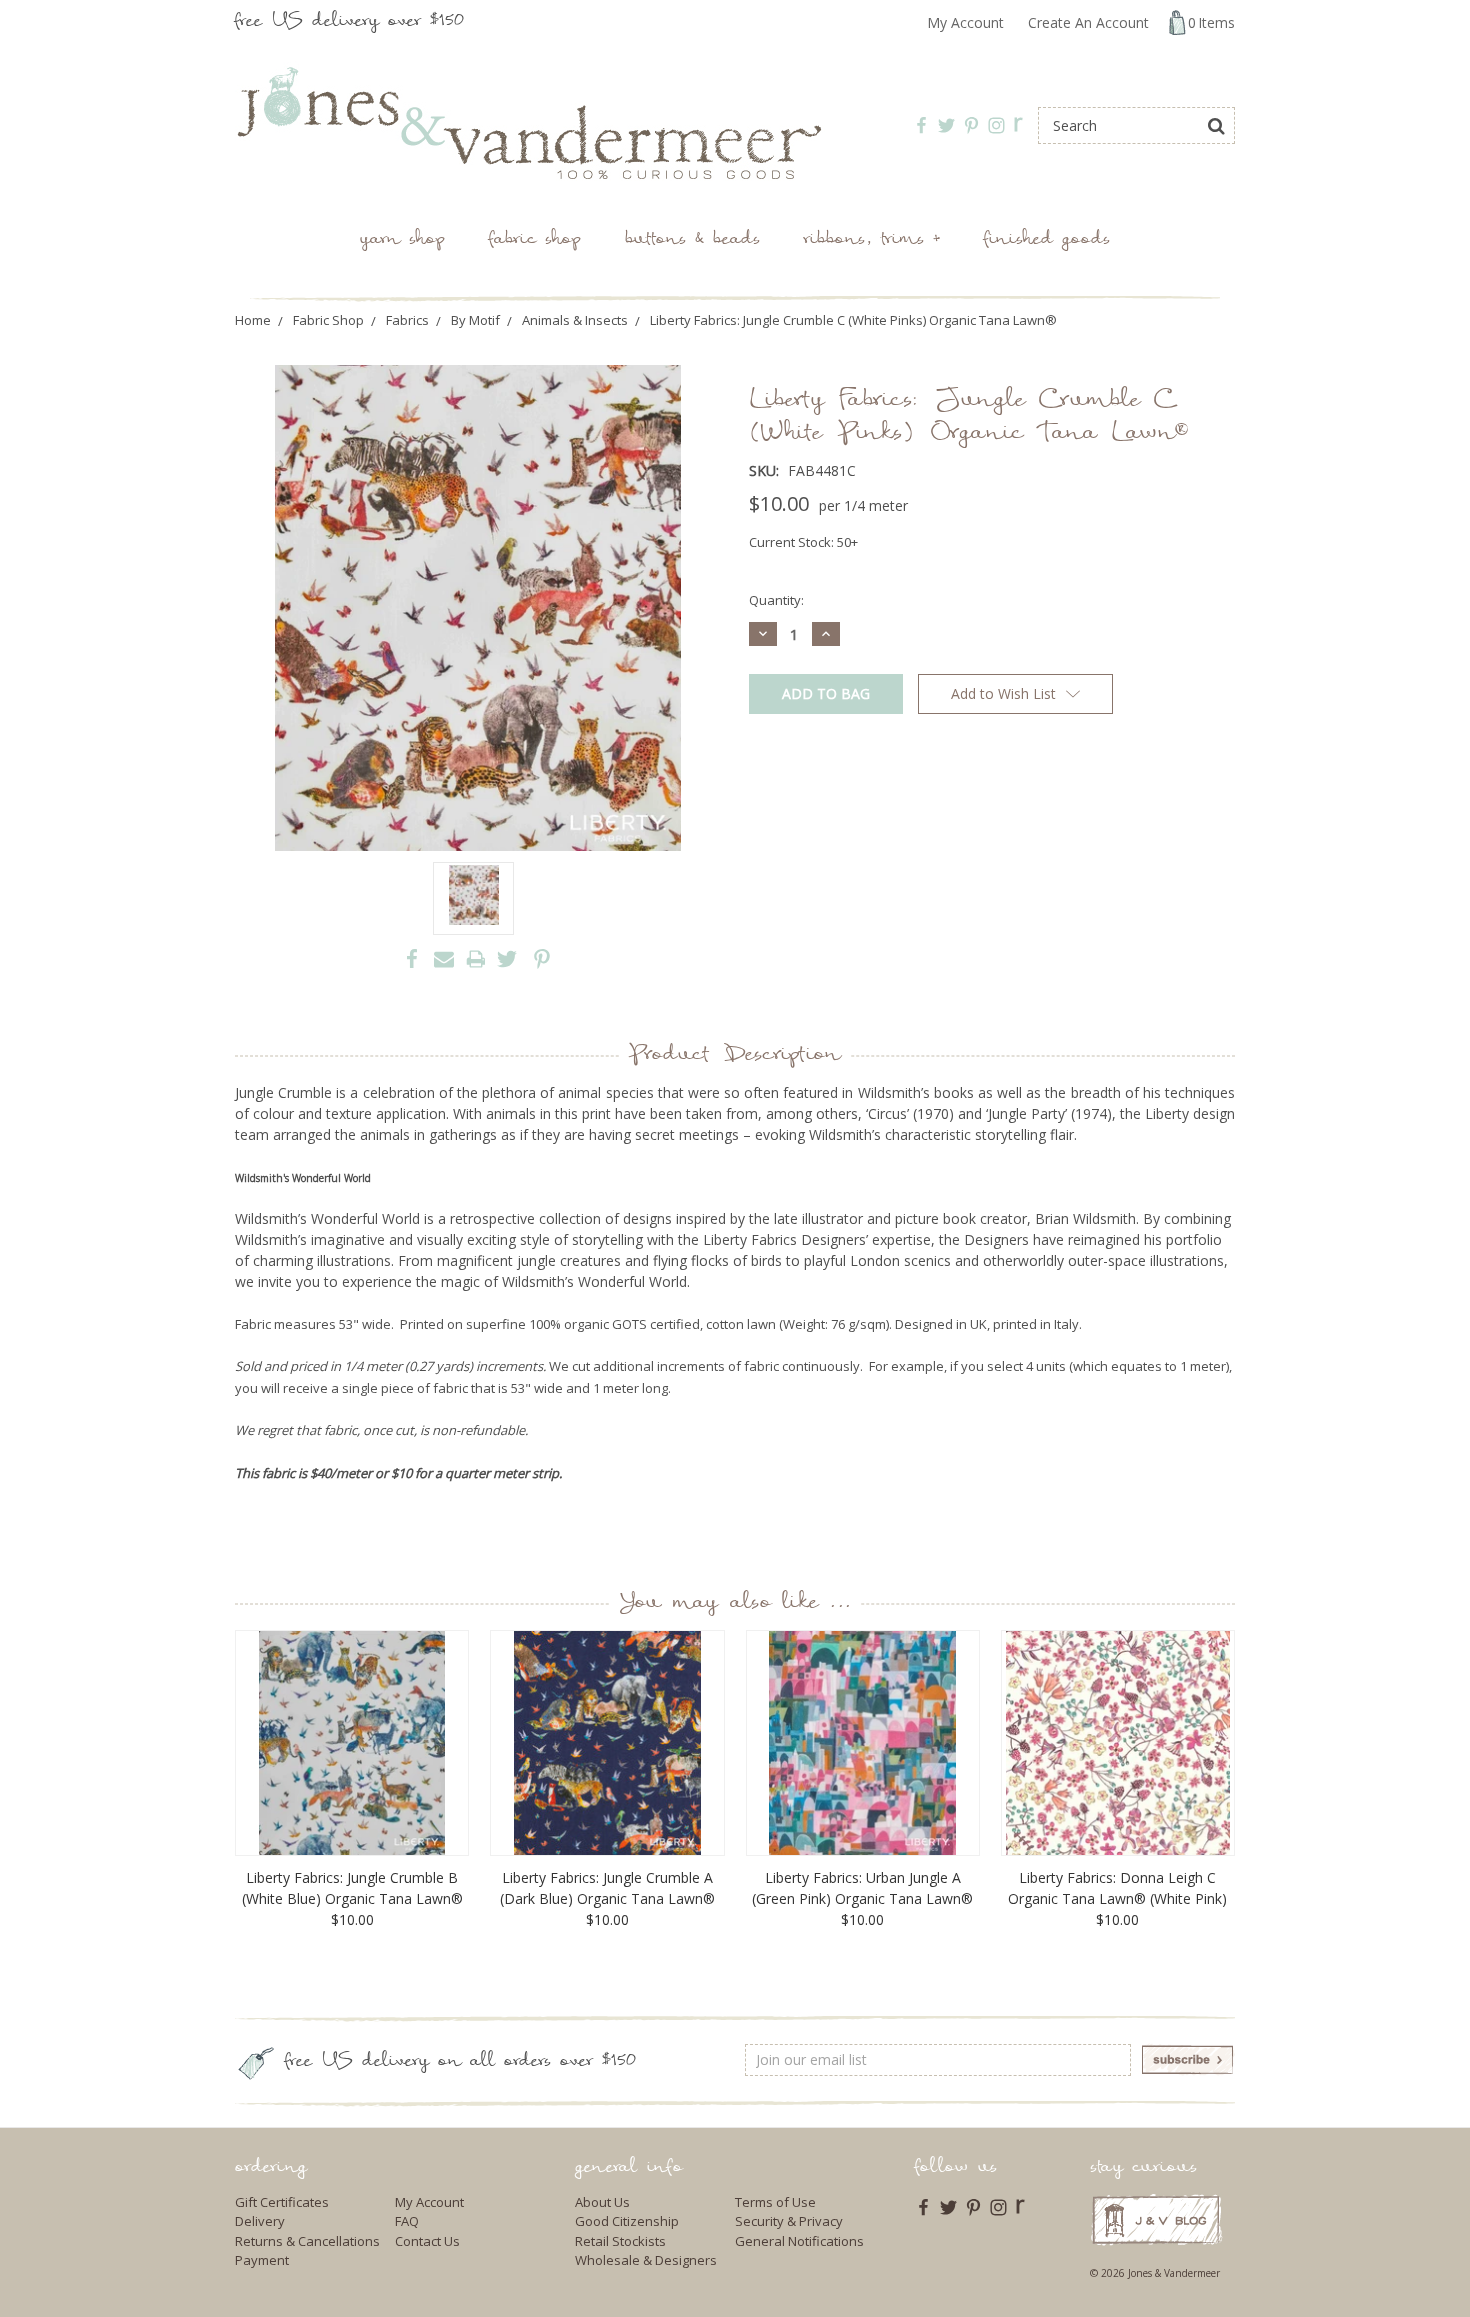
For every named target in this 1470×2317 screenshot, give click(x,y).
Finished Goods (1047, 240)
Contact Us (427, 2241)
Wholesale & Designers (646, 2260)
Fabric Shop (535, 240)
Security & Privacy (789, 2221)
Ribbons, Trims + (872, 240)
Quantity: (776, 600)
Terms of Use (775, 2202)
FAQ (407, 2221)
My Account (965, 22)
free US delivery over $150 (349, 22)
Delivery (260, 2221)
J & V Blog (1156, 2219)
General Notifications (799, 2241)
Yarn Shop (402, 240)
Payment (262, 2260)
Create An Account (1088, 22)
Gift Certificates (282, 2202)
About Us (602, 2202)
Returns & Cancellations (307, 2241)
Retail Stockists (620, 2241)
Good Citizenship (627, 2221)
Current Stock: (803, 542)
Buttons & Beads (692, 240)
